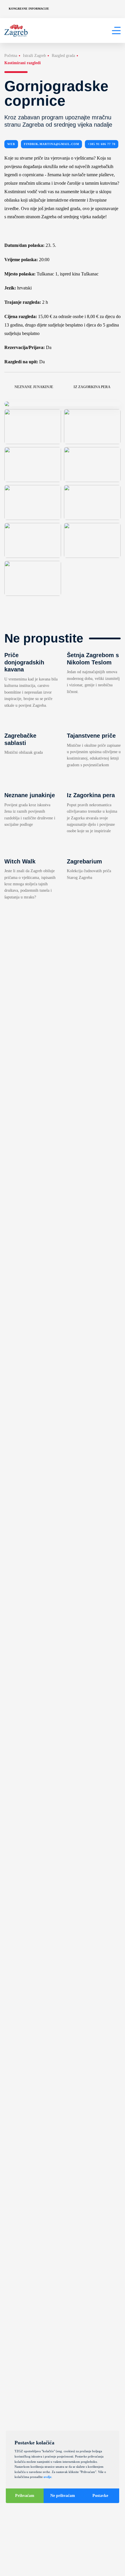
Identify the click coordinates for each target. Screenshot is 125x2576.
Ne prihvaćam (63, 2496)
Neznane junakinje (34, 387)
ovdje (48, 2477)
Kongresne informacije (29, 9)
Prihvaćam (25, 2496)
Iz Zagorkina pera (92, 387)
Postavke (100, 2496)
